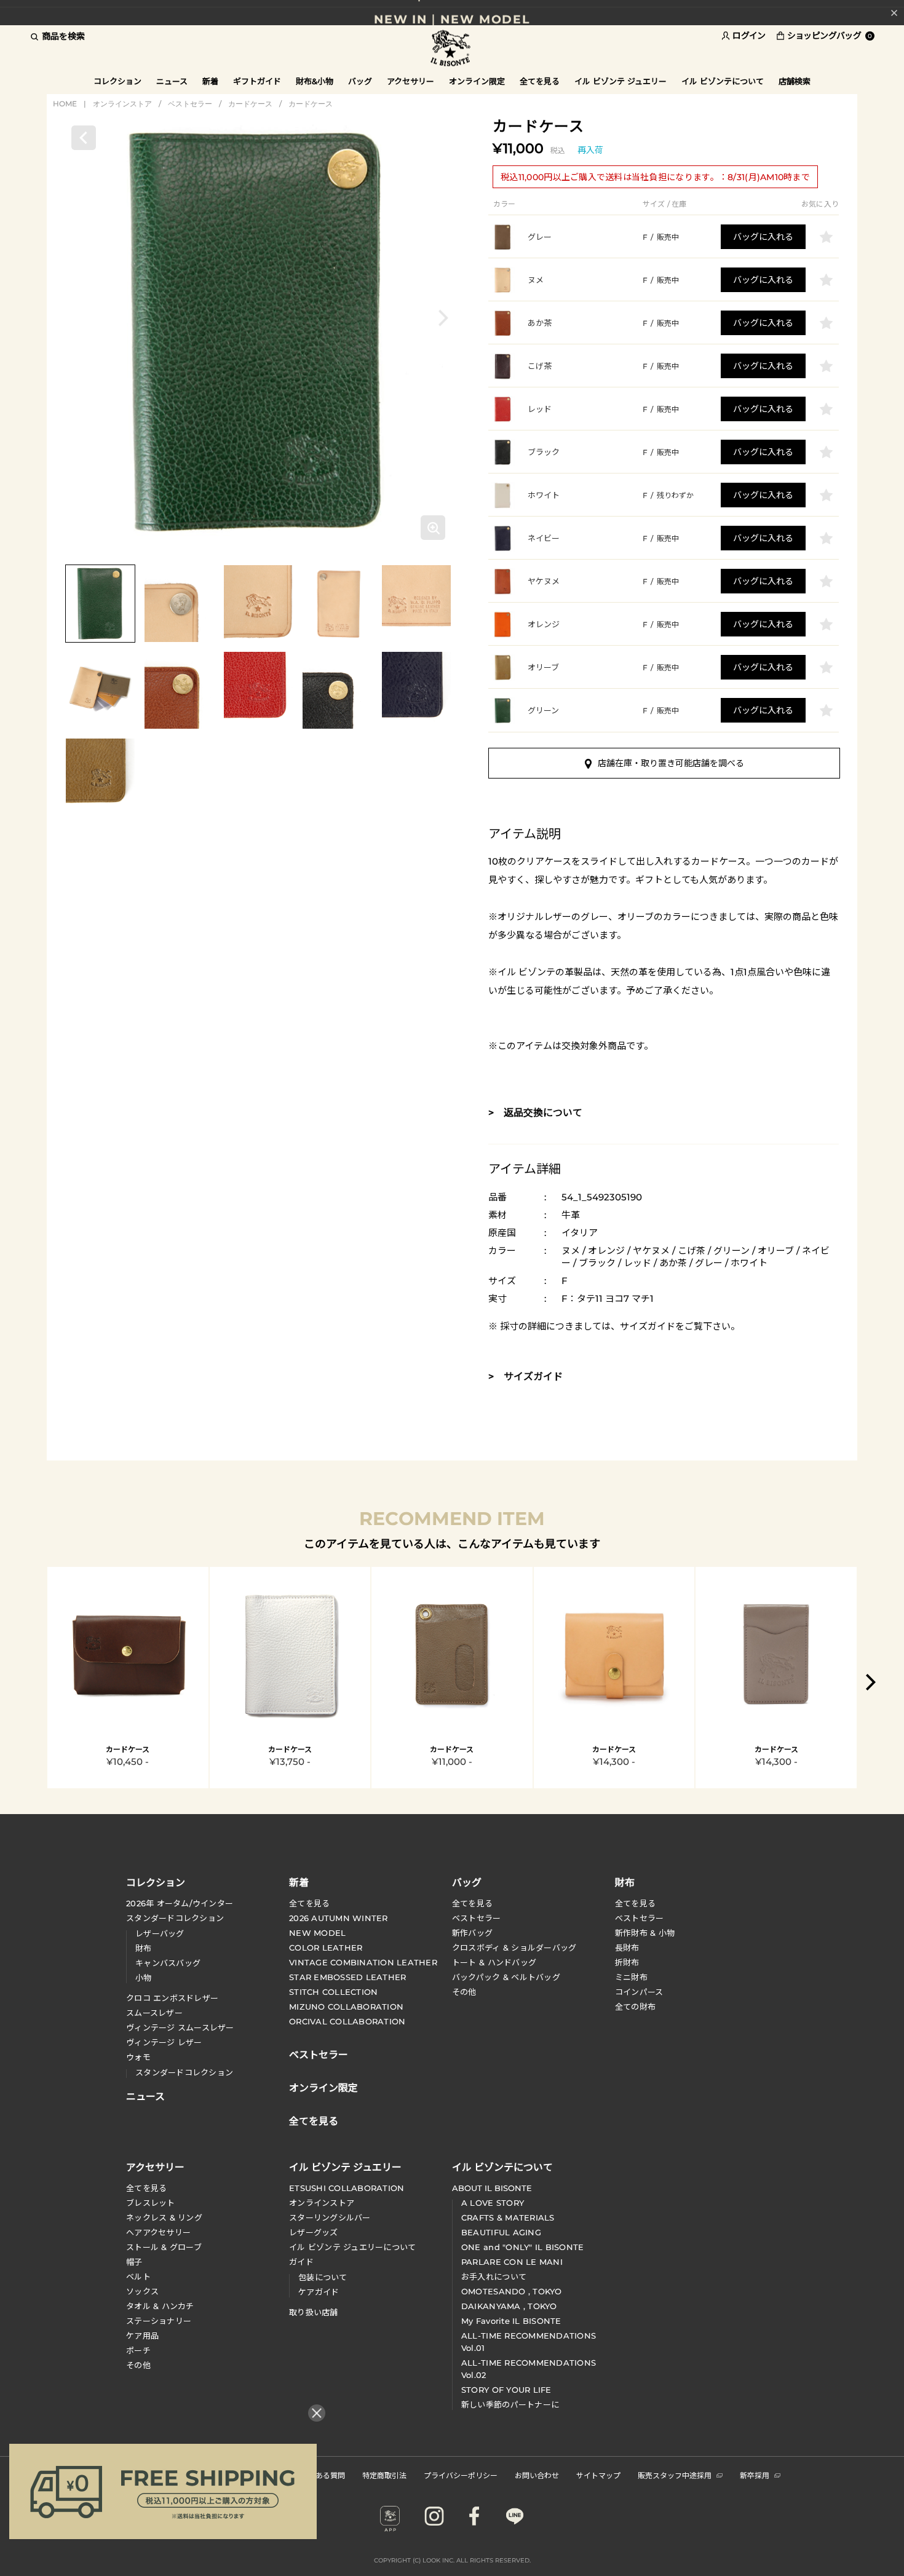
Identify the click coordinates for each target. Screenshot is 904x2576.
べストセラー (640, 1918)
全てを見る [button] (540, 81)
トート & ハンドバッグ (494, 1962)
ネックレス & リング (164, 2217)
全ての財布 (635, 2007)
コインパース (639, 1992)
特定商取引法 (384, 2475)
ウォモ (138, 2057)
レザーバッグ (160, 1933)
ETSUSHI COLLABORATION (347, 2188)
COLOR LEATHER (326, 1948)
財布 (144, 1948)
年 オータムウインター (180, 1903)
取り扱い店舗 (314, 2312)
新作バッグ (472, 1933)
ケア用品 (142, 2336)
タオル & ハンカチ (160, 2306)
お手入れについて (494, 2277)
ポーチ (138, 2350)
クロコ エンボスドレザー (172, 1998)
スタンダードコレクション (175, 1918)
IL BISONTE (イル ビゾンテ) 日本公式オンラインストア (452, 49)
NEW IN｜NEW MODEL (452, 13)
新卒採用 (755, 2475)
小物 (144, 1978)
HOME (65, 104)
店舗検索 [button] (795, 81)
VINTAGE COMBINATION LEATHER (363, 1962)
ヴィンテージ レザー (164, 2042)
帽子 (134, 2262)
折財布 (627, 1962)
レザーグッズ (314, 2232)
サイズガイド (648, 1326)
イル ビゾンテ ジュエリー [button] (621, 81)
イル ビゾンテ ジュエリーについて (352, 2247)
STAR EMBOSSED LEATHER (347, 1977)
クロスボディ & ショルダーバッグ (514, 1948)
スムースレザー (154, 2013)
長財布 (627, 1948)
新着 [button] (210, 81)
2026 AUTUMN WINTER (339, 1918)
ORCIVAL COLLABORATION (347, 2021)
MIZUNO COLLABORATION (346, 2007)
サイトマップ (598, 2475)
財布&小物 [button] (315, 81)
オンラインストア (122, 104)
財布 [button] (625, 1882)
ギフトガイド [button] (257, 81)
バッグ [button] (360, 81)
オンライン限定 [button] (477, 81)
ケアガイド (319, 2292)
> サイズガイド (525, 1377)
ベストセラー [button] (319, 2053)
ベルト (138, 2277)
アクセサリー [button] (410, 81)
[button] (443, 318)
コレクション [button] (117, 81)
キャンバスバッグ (168, 1963)
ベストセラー (190, 104)
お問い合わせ (537, 2475)
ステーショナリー (159, 2321)
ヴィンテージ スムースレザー (180, 2027)
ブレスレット (151, 2203)
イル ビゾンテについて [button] (723, 81)
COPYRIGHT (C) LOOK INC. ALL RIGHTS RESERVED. (452, 2560)
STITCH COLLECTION (333, 1992)
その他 (464, 1992)
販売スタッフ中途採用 (675, 2475)
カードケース (250, 104)
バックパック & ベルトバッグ (506, 1977)
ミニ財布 (631, 1977)
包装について (323, 2277)
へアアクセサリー (158, 2232)
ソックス (142, 2291)
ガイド (301, 2262)
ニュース (172, 81)
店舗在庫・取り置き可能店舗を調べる (671, 763)
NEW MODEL (317, 1933)
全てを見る (309, 1903)
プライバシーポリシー (461, 2475)
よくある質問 (323, 2475)
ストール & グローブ (164, 2247)
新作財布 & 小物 (645, 1933)
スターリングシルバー (330, 2217)
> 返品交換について (535, 1113)
